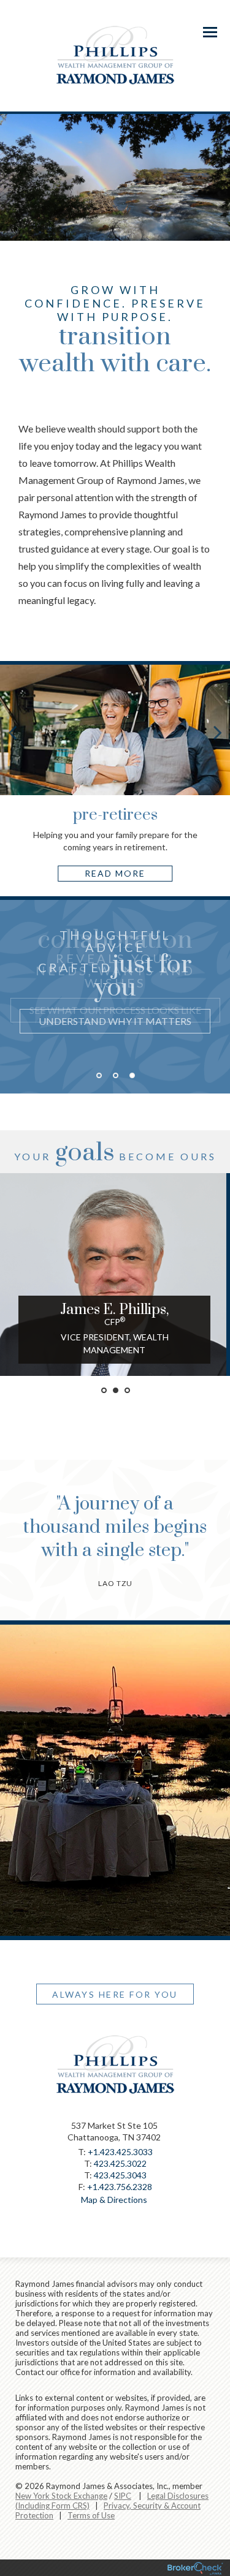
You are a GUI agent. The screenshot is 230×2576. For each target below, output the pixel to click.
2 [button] (116, 1075)
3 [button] (132, 1075)
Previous (12, 732)
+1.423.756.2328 (120, 2187)
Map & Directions (114, 2200)
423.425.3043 (120, 2175)
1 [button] (99, 1075)
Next (218, 732)
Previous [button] (9, 1016)
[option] (115, 983)
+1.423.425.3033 (120, 2152)
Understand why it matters (115, 1021)
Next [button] (221, 1016)
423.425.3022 (120, 2163)
